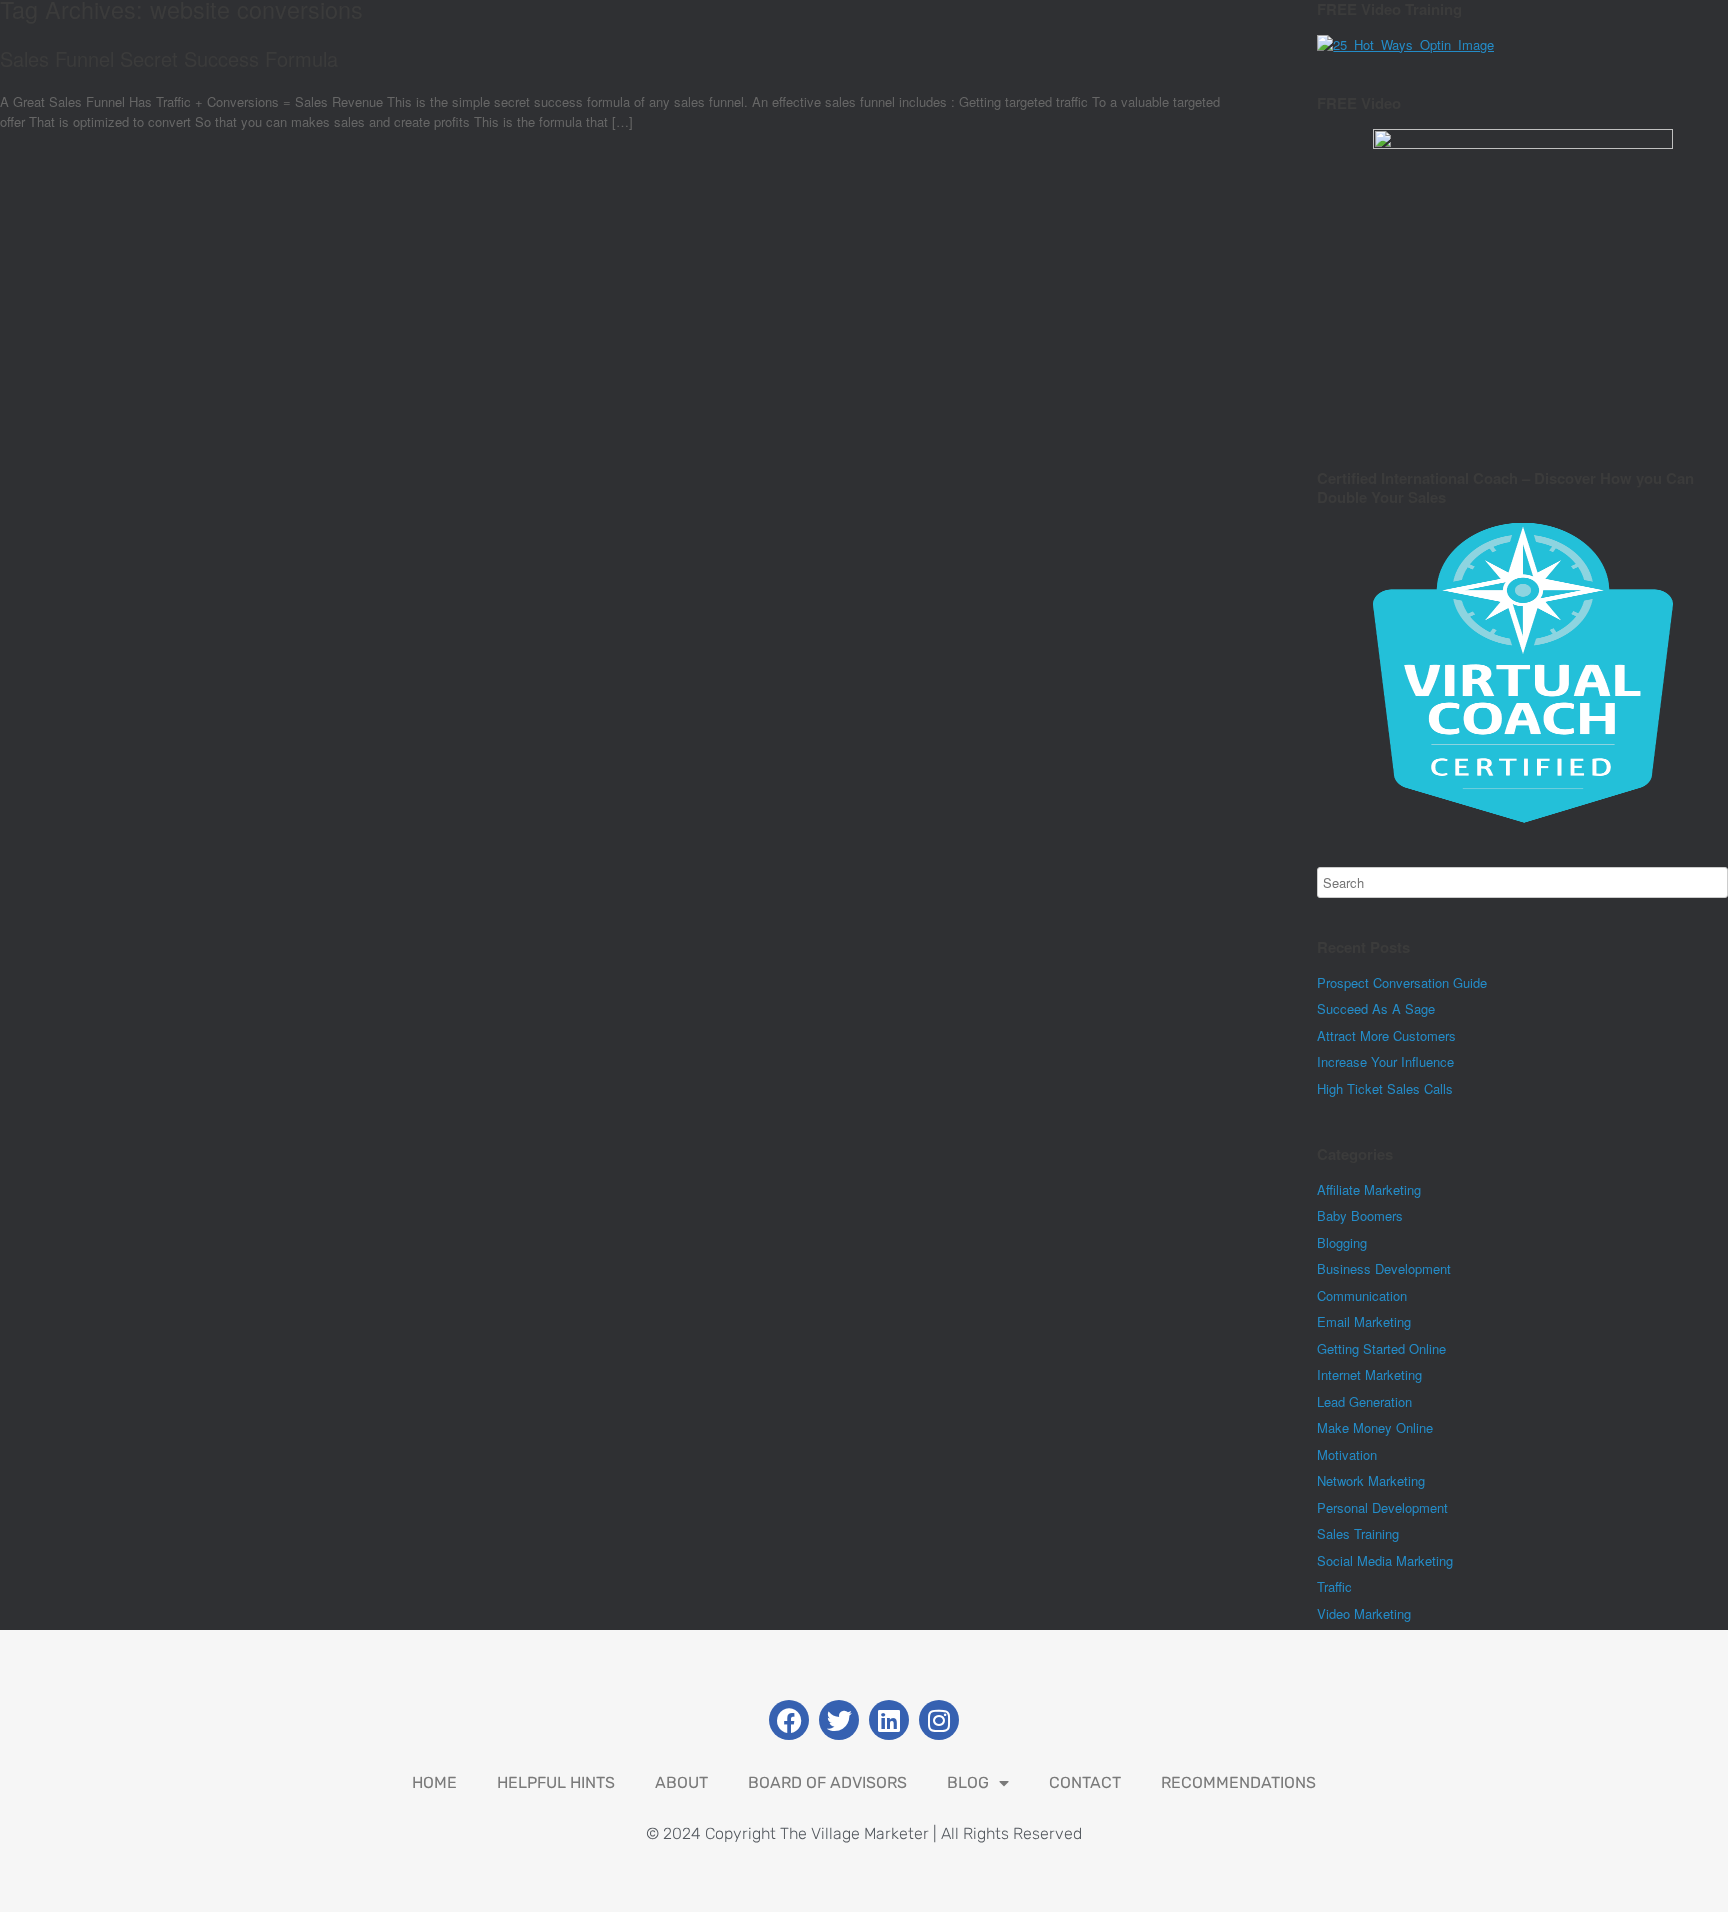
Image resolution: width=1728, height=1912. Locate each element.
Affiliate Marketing (1369, 1189)
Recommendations (1238, 1782)
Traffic (1334, 1586)
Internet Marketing (1369, 1374)
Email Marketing (1364, 1321)
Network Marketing (1371, 1480)
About (681, 1782)
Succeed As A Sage (1376, 1008)
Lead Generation (1364, 1401)
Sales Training (1358, 1533)
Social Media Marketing (1385, 1560)
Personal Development (1382, 1507)
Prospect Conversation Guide (1402, 982)
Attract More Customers (1386, 1035)
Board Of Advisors (827, 1782)
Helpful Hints (556, 1782)
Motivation (1347, 1454)
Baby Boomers (1360, 1215)
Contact (1085, 1782)
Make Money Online (1375, 1427)
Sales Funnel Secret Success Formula (169, 58)
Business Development (1384, 1268)
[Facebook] (789, 1720)
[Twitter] (839, 1720)
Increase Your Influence (1385, 1061)
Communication (1362, 1295)
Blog (968, 1782)
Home (434, 1782)
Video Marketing (1364, 1613)
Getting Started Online (1381, 1348)
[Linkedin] (889, 1720)
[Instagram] (939, 1720)
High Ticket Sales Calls (1385, 1088)
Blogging (1342, 1242)
